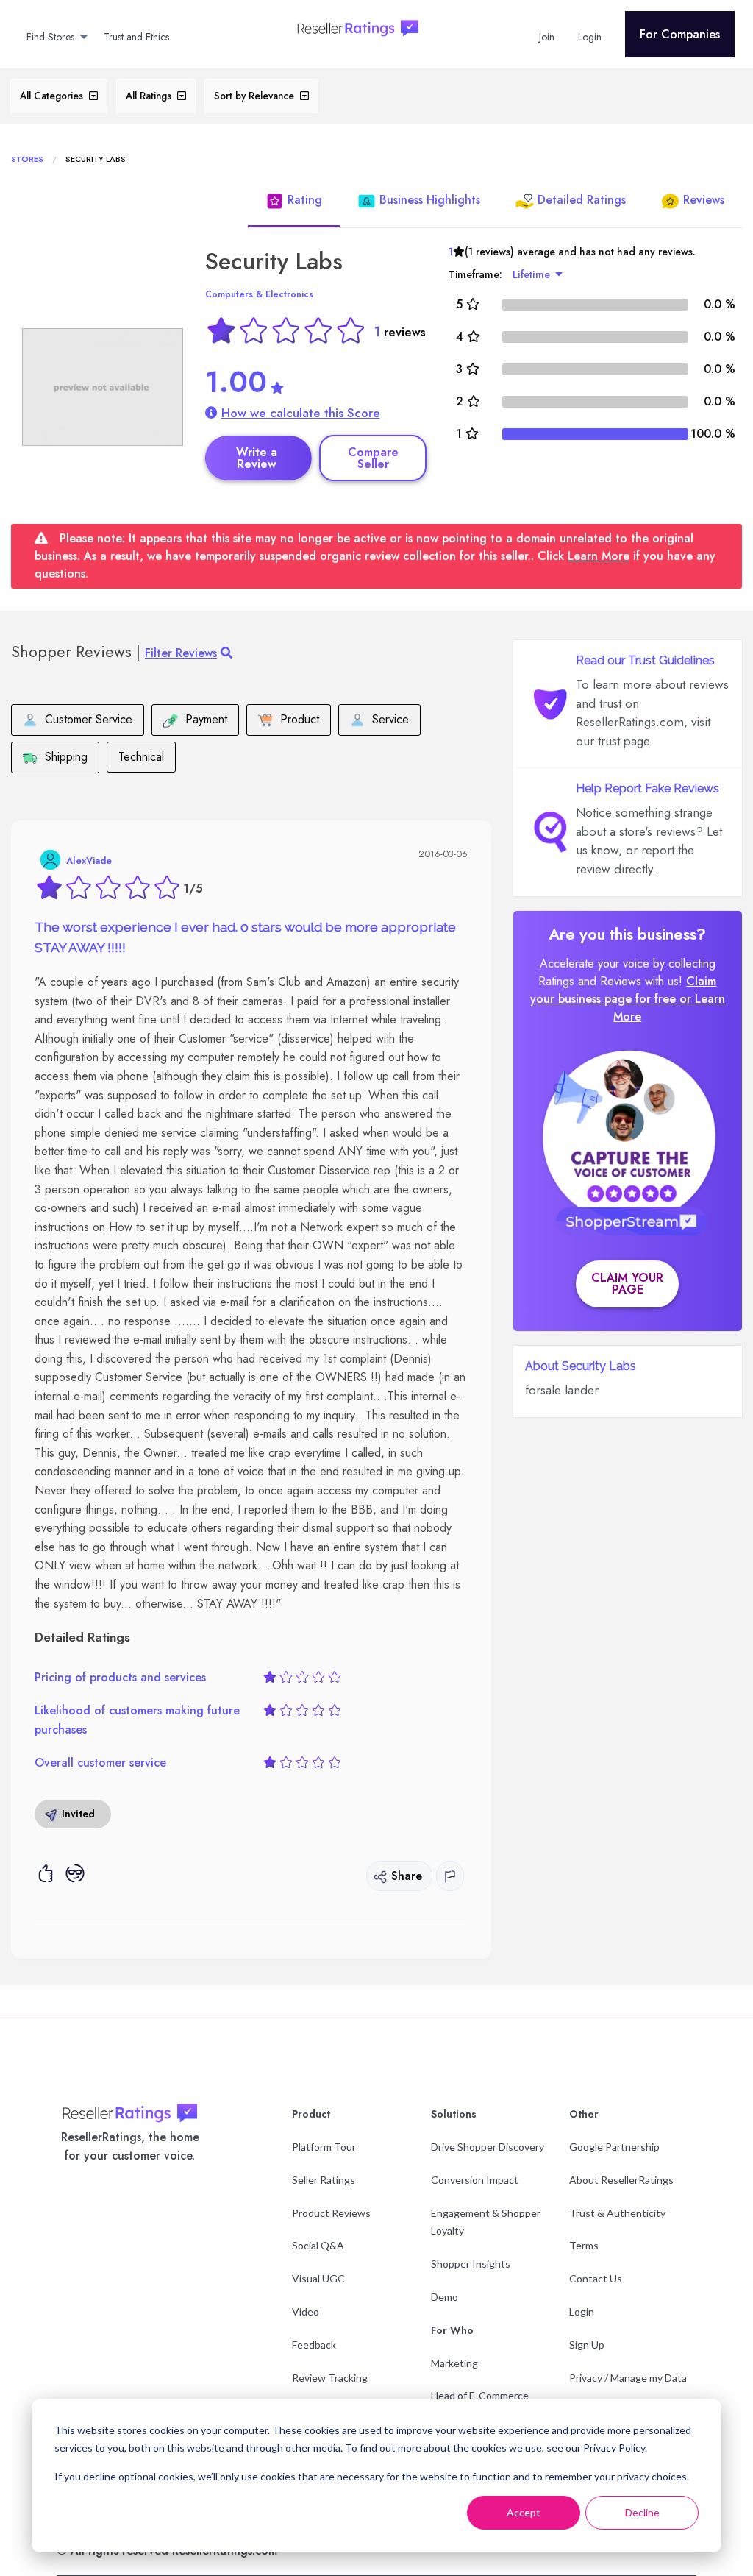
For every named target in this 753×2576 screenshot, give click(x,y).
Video (306, 2311)
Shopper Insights (471, 2264)
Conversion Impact (475, 2180)
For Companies (680, 34)
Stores (27, 159)
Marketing (454, 2363)
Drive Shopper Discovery (488, 2147)
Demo (445, 2297)
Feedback (314, 2345)
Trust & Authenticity (617, 2213)
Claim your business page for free (624, 990)
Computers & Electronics (259, 294)
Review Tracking (330, 2378)
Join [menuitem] (547, 37)
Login (582, 2311)
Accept (524, 2512)
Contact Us (596, 2278)
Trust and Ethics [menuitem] (136, 37)
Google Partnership (614, 2147)
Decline (642, 2512)
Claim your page (627, 1284)
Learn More (599, 556)
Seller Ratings (324, 2180)
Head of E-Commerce (480, 2395)
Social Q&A (318, 2245)
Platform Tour (324, 2147)
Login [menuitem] (590, 37)
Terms (584, 2245)
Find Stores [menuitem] (50, 37)
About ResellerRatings (621, 2180)
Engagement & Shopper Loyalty (486, 2222)
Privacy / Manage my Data (628, 2378)
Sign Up (587, 2345)
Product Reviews (331, 2213)
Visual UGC (318, 2278)
